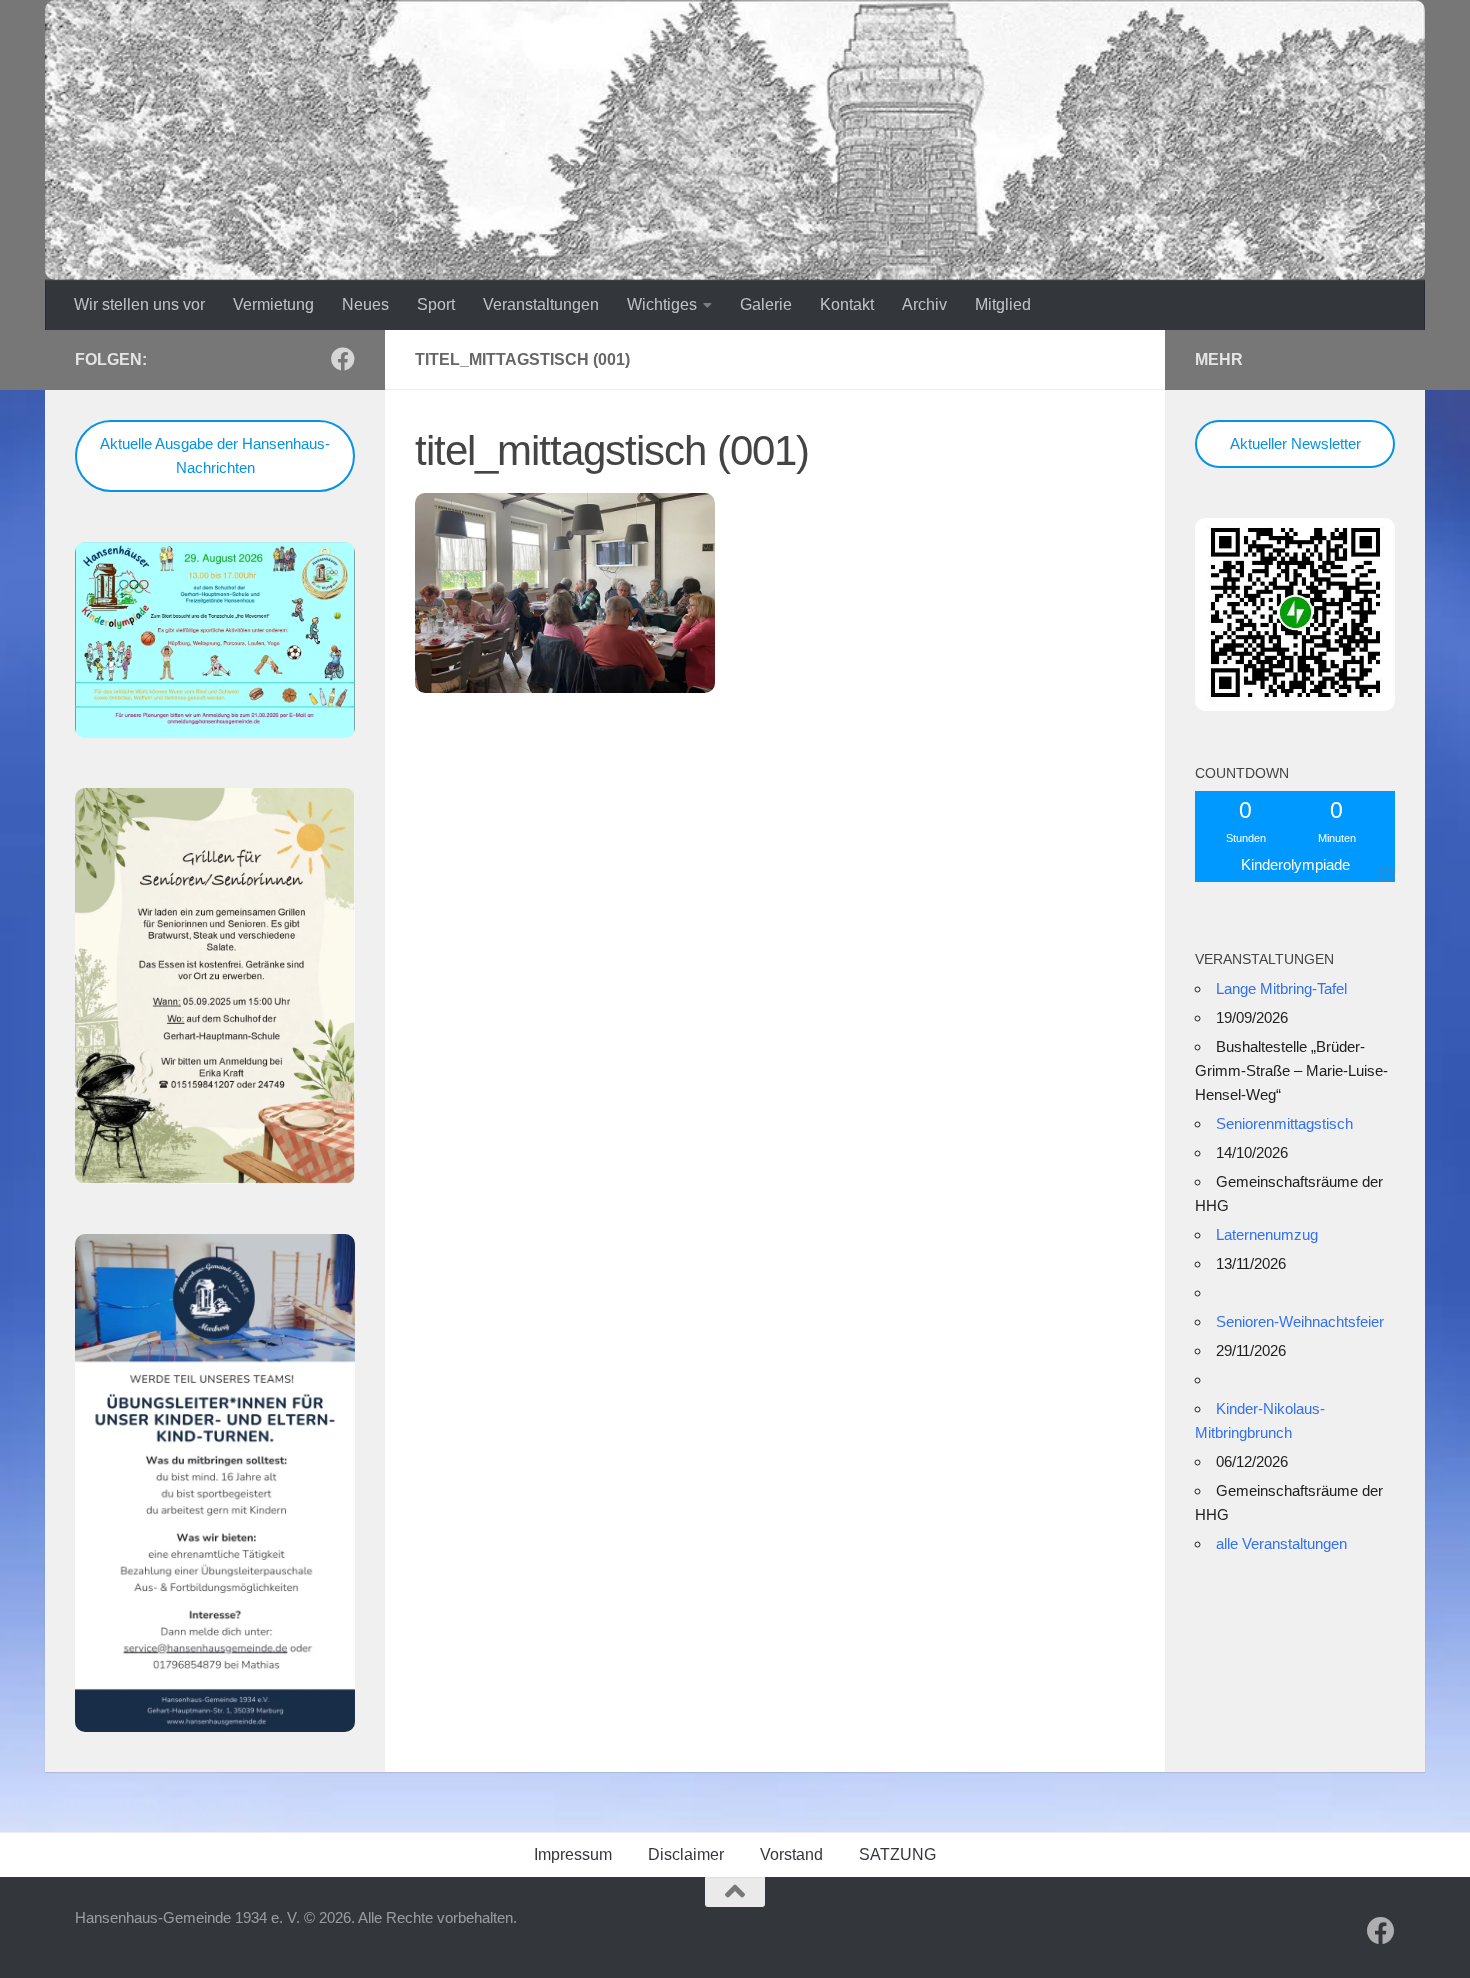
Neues (365, 304)
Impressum (573, 1854)
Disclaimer (686, 1854)
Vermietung (273, 304)
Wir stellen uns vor (139, 304)
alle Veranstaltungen (1281, 1543)
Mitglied (1003, 304)
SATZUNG (897, 1854)
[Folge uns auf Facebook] (343, 359)
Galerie (766, 304)
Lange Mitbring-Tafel (1281, 988)
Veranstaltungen (541, 304)
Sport (436, 304)
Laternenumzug (1267, 1234)
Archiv (924, 304)
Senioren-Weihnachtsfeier (1300, 1321)
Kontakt (847, 304)
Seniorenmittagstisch (1284, 1123)
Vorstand (791, 1854)
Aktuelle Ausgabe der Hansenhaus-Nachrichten (215, 455)
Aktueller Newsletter (1295, 443)
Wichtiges (662, 304)
